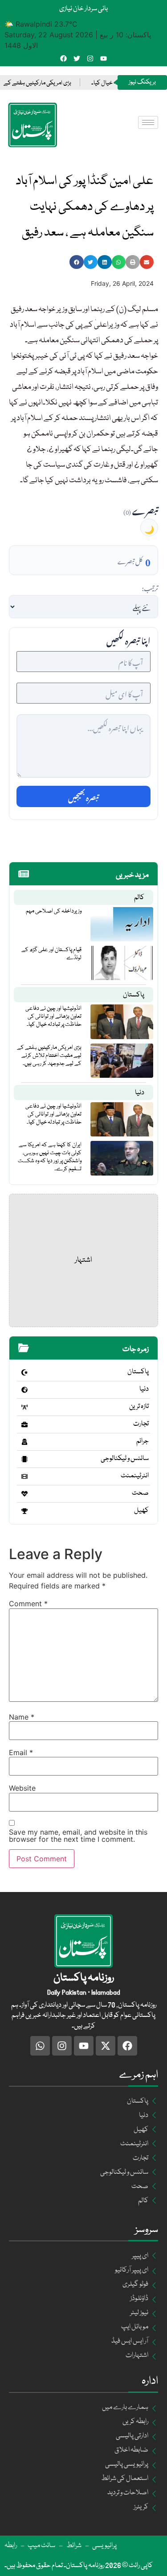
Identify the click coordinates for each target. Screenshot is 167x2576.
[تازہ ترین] (24, 1407)
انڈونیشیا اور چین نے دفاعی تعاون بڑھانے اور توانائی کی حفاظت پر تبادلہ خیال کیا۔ (53, 1016)
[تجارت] (24, 1424)
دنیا (140, 1093)
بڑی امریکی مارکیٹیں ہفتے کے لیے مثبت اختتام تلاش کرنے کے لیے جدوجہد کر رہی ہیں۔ (49, 1056)
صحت (140, 1493)
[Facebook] (63, 58)
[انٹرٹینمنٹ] (24, 1476)
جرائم (143, 1441)
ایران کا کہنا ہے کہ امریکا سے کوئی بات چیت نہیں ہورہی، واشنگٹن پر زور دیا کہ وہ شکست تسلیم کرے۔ (50, 1157)
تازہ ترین (139, 1407)
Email (21, 1752)
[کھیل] (24, 1511)
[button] (77, 262)
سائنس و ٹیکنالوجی (125, 1459)
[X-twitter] (106, 2046)
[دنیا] (24, 1390)
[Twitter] (77, 58)
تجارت (141, 1424)
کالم (139, 898)
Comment (28, 1604)
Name (22, 1717)
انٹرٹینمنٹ (135, 1476)
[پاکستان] (24, 1372)
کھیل (141, 1511)
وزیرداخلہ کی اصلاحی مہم (54, 911)
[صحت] (24, 1494)
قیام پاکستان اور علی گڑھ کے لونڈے (51, 954)
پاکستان (134, 995)
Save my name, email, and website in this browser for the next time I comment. (78, 1836)
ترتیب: (150, 587)
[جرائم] (24, 1442)
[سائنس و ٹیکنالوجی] (24, 1459)
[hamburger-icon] (148, 122)
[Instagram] (90, 58)
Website (22, 1788)
